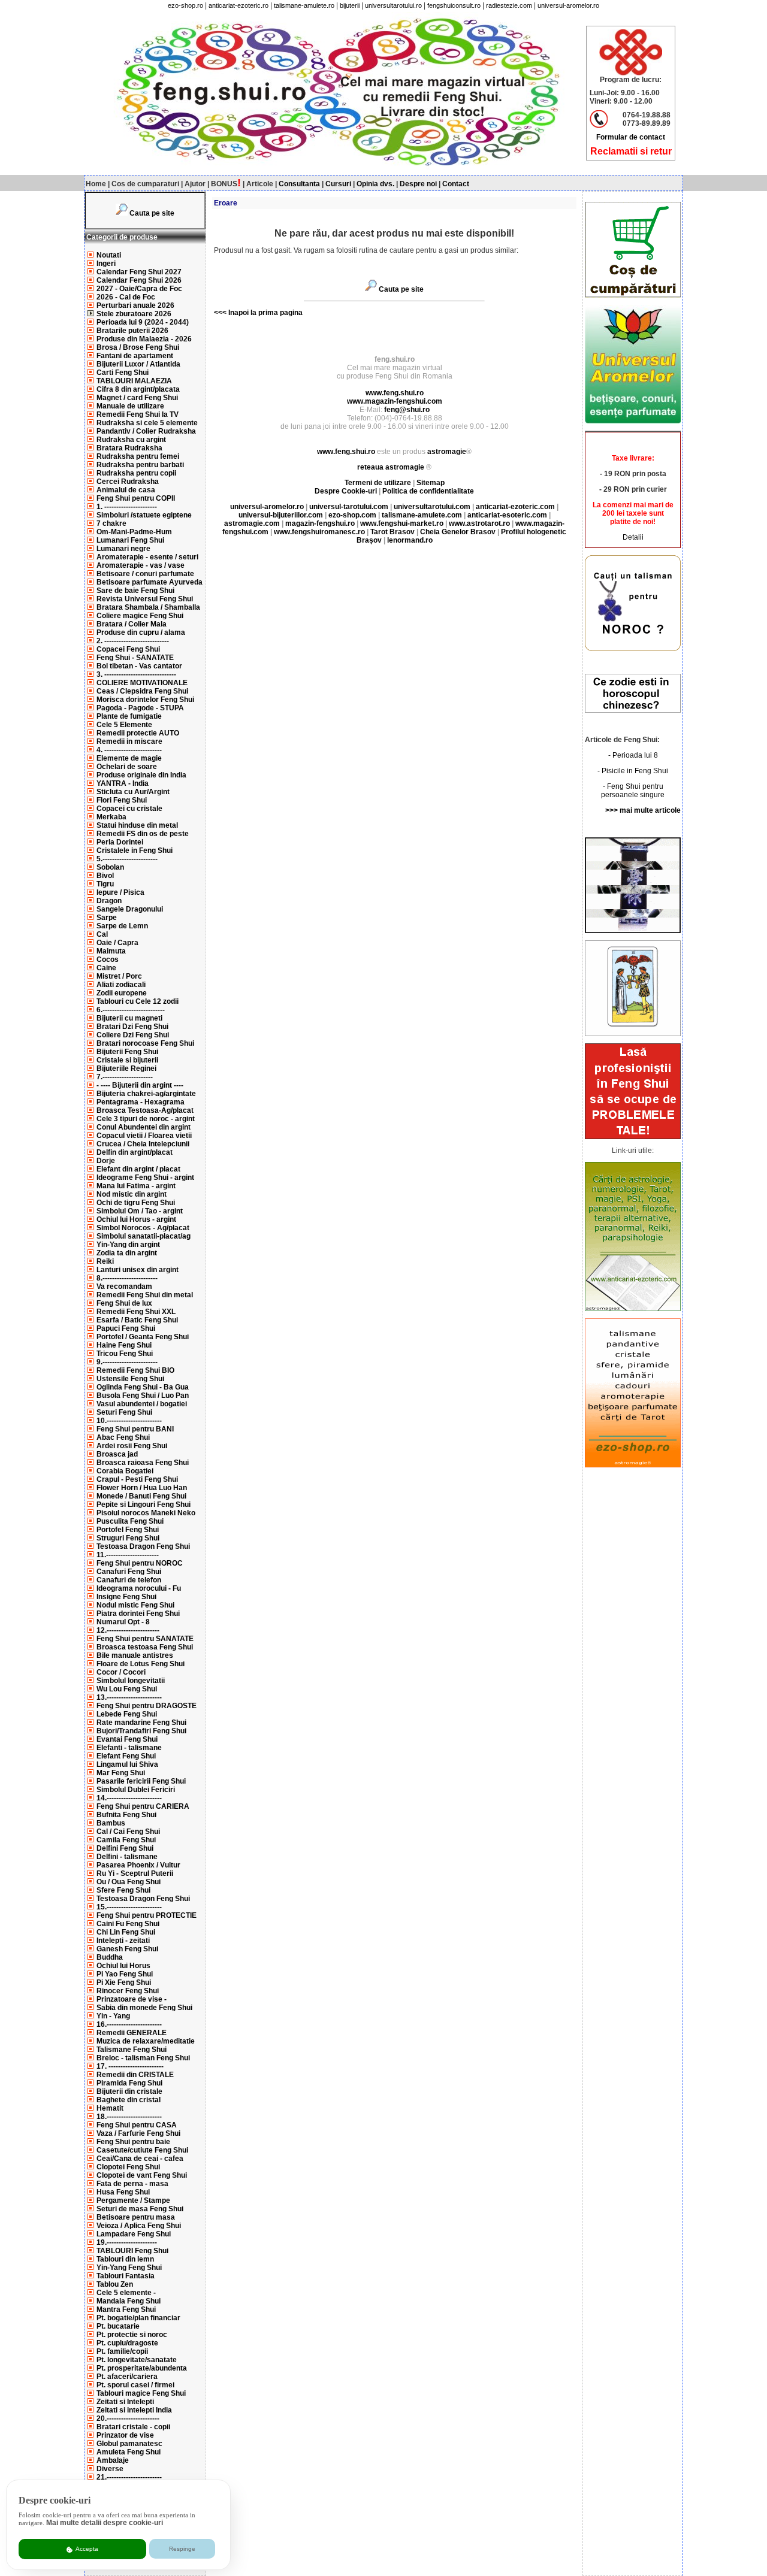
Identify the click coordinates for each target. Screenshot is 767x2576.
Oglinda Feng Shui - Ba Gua (143, 1387)
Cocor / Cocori (121, 1672)
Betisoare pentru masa (136, 2217)
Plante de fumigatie (129, 716)
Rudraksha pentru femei (138, 456)
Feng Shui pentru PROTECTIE (147, 1915)
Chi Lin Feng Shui (126, 1932)
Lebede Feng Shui (127, 1714)
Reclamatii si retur (631, 151)
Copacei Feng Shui (128, 649)
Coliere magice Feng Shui (140, 616)
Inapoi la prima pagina (265, 313)
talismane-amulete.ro (304, 5)
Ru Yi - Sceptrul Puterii (135, 1873)
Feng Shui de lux (124, 1303)
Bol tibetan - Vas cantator (139, 666)
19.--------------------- (127, 2242)
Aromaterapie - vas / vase (141, 565)
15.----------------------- (129, 1907)
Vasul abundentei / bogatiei (142, 1404)
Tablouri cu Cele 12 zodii (138, 1001)
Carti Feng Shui (123, 373)
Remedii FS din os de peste (143, 834)
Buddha (110, 1957)
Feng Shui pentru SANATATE (145, 1639)
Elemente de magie (129, 758)
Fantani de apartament (135, 356)
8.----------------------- (127, 1278)
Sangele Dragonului (130, 909)
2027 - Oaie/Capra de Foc (139, 289)
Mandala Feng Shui (129, 2301)
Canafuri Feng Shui (129, 1572)
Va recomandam (124, 1287)
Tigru (105, 884)
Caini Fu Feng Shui (128, 1924)
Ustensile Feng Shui (130, 1379)
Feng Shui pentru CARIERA (143, 1806)
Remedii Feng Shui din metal (145, 1295)
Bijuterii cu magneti (129, 1018)
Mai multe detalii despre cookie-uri (105, 2523)
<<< (220, 313)
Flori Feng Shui (122, 800)
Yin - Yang (113, 2016)
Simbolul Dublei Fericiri (136, 1790)
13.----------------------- (129, 1697)
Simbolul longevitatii (131, 1681)
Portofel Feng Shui (128, 1530)
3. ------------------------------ (136, 674)
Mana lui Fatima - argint (136, 1186)
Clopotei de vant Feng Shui (142, 2175)
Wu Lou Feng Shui (127, 1689)
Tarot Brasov (392, 532)
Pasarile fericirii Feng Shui (141, 1781)
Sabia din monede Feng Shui (144, 2008)
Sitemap (431, 483)
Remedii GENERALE (132, 2033)
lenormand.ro (410, 540)
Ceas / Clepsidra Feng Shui (142, 691)
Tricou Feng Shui (125, 1354)
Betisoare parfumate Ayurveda (150, 582)
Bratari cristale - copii (133, 2427)
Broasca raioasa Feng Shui (143, 1463)
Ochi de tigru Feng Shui (136, 1203)
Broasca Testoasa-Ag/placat (145, 1110)
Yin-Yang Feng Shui (129, 2268)
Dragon (109, 901)
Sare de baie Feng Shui (135, 591)
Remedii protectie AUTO (138, 733)
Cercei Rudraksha (128, 482)
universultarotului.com (432, 507)
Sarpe (107, 918)
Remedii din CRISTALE (135, 2075)
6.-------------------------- (131, 1010)
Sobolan (110, 867)
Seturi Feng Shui (124, 1412)
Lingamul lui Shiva (127, 1764)
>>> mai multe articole (643, 810)
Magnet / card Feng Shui (137, 398)
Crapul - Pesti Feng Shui (137, 1479)
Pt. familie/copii (122, 2351)
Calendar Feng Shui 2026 (139, 280)
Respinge (182, 2549)
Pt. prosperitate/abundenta (142, 2368)
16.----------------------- (129, 2024)
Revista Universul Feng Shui (145, 599)
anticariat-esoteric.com (507, 515)
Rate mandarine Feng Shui (141, 1723)
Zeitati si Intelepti (125, 2402)
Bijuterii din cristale (129, 2091)
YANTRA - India (123, 783)
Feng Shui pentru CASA (137, 2125)
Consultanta (299, 184)
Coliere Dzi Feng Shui (133, 1035)
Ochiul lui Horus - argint (136, 1219)
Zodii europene (122, 993)
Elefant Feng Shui (126, 1756)
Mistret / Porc (119, 976)
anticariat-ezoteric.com (515, 507)
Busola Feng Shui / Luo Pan (143, 1396)
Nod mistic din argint (132, 1194)
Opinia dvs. (375, 184)
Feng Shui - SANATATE (135, 658)
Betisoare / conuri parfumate (145, 574)
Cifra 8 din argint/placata (138, 389)
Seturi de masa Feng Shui (140, 2209)
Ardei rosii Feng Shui (132, 1446)
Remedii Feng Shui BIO (135, 1370)
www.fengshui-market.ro (402, 523)
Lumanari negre (123, 549)
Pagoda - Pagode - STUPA (140, 708)
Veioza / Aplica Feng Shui (139, 2226)
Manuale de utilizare (130, 406)
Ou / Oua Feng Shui (129, 1882)
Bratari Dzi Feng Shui (132, 1027)
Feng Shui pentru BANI (135, 1429)
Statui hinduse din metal (137, 825)
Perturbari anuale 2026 (135, 305)
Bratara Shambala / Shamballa (148, 607)
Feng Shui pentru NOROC (140, 1563)
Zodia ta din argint (127, 1253)
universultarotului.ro (393, 5)
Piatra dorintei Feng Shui (138, 1614)
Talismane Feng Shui (132, 2050)
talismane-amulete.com (422, 515)
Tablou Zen (115, 2284)
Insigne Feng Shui (126, 1597)
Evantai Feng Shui (127, 1739)
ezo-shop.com (352, 515)
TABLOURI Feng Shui (132, 2251)
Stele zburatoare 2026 (134, 314)
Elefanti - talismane (129, 1748)
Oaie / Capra (117, 943)
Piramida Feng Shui (129, 2083)
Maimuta (111, 951)
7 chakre (111, 523)
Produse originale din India (141, 775)
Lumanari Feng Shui (130, 540)
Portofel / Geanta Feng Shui (143, 1337)
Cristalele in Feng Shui (135, 850)
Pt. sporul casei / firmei (135, 2385)
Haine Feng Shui (124, 1345)
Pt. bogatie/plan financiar (138, 2318)
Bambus (111, 1823)
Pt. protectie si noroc (132, 2335)
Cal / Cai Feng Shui (128, 1832)
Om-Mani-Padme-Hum (134, 532)
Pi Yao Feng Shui (125, 1974)
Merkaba (111, 817)
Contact (456, 184)
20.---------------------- (128, 2418)
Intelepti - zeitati (123, 1941)
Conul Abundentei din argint (144, 1127)
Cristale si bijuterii (127, 1060)
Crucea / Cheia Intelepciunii (143, 1144)
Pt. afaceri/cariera (127, 2377)
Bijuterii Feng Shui (127, 1052)
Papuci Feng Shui (126, 1328)
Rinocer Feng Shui (128, 1991)
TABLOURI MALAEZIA (134, 381)
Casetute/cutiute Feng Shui (142, 2150)
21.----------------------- (129, 2477)
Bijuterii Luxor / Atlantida (138, 364)
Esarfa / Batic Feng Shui (137, 1320)
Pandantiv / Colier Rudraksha (146, 431)
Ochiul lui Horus (123, 1966)
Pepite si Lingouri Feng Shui (144, 1505)
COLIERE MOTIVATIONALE (142, 683)
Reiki (105, 1261)
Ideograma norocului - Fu (139, 1588)
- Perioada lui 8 (633, 755)
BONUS (224, 184)
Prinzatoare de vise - (132, 1999)
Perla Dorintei (120, 842)
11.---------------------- (128, 1555)
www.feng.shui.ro (395, 393)
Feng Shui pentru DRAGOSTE (147, 1706)
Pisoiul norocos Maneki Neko (146, 1513)
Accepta (86, 2549)
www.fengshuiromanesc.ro (319, 532)
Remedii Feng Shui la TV (138, 414)
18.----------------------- (129, 2117)
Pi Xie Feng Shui (124, 1982)
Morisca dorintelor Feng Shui (145, 700)
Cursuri (338, 184)
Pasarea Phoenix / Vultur (138, 1865)
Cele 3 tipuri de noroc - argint (146, 1119)
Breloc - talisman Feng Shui (143, 2058)
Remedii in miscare (129, 741)
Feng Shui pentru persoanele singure (633, 791)
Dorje (106, 1161)
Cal (102, 934)
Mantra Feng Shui (126, 2309)
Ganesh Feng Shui (127, 1949)
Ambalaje (113, 2460)
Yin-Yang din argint (128, 1245)
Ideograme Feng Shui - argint (145, 1177)
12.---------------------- (128, 1630)
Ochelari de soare (127, 767)
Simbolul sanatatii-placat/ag (144, 1236)
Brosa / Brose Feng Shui (138, 347)
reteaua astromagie (391, 467)
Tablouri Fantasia (126, 2276)
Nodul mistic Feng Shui (135, 1605)
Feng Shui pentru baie (133, 2142)
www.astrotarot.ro (479, 523)
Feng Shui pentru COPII (136, 498)
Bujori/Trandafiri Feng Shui (141, 1731)
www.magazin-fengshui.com (395, 401)
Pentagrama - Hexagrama (141, 1102)
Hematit (110, 2108)
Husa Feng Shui (123, 2192)
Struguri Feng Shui (128, 1538)
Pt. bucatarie (118, 2326)
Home (96, 184)
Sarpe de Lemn (122, 926)
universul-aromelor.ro (568, 5)
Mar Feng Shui (121, 1773)
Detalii (633, 537)
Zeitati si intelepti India (134, 2410)
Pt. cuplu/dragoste (127, 2343)
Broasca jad (117, 1454)
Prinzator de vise (125, 2435)
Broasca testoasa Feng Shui (145, 1647)
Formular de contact (631, 137)
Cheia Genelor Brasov (458, 532)
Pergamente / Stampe (133, 2200)
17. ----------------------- (130, 2066)
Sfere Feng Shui (123, 1890)
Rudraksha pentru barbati (140, 465)
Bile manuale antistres (135, 1655)
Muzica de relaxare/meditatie (146, 2041)
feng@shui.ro (407, 410)
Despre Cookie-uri (346, 491)
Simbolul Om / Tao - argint (140, 1211)
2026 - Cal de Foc (126, 297)
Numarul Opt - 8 (123, 1622)
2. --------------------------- (133, 641)
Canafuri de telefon (129, 1580)
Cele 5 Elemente (124, 725)
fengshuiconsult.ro (454, 5)
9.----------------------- (127, 1362)
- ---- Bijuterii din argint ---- (140, 1085)
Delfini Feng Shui (125, 1848)
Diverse (110, 2469)
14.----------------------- (129, 1798)
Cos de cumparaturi (145, 184)
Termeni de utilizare (379, 483)
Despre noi (418, 184)
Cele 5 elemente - (126, 2293)
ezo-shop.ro (185, 5)
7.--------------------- (125, 1077)
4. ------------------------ (129, 750)
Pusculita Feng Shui (130, 1521)
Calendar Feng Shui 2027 (139, 272)
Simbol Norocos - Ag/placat (143, 1228)
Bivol (105, 876)
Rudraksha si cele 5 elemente (147, 423)
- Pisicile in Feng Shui (633, 771)
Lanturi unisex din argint (138, 1270)
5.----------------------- (127, 859)
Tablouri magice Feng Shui (141, 2393)
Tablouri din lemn (125, 2259)
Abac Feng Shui (123, 1437)
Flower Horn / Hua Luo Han (142, 1488)
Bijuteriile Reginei (126, 1068)
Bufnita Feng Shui (126, 1815)
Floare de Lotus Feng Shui (141, 1664)
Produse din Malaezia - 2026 (144, 339)
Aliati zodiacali (121, 985)
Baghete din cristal (129, 2100)
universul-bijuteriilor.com (281, 515)
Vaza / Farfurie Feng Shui (138, 2133)
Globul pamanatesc (129, 2444)
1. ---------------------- (127, 507)
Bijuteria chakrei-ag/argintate (146, 1094)
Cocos (108, 959)
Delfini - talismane (127, 1857)
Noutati (109, 255)
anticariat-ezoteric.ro (238, 5)
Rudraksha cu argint (131, 440)
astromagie (447, 452)
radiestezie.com (509, 5)
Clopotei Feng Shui (128, 2167)
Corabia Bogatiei (125, 1471)
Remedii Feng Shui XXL (136, 1312)
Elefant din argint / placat (138, 1169)
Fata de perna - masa (132, 2184)
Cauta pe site (152, 213)
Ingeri (106, 264)
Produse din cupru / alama (141, 632)
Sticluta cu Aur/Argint (133, 792)
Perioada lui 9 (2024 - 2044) (143, 322)
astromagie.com (252, 523)
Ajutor (195, 184)
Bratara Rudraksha (129, 448)
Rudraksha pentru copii (136, 473)
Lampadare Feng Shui (134, 2234)
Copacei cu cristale (129, 809)
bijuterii (350, 5)
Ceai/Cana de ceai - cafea (140, 2159)
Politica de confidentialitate (428, 491)
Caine (106, 968)
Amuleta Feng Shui (129, 2452)
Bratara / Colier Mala (132, 624)
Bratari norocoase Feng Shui (145, 1043)
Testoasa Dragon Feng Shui (143, 1546)
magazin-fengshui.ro (320, 523)
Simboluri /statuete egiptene (144, 515)
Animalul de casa (126, 490)
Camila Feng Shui (126, 1840)
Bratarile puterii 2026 (132, 331)
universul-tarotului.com (349, 507)
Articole (260, 184)
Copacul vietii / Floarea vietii (144, 1136)
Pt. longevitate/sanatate (137, 2360)
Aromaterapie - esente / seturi (147, 557)
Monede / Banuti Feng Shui (141, 1496)
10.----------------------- (129, 1421)
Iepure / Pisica (120, 892)
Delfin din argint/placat (135, 1152)
